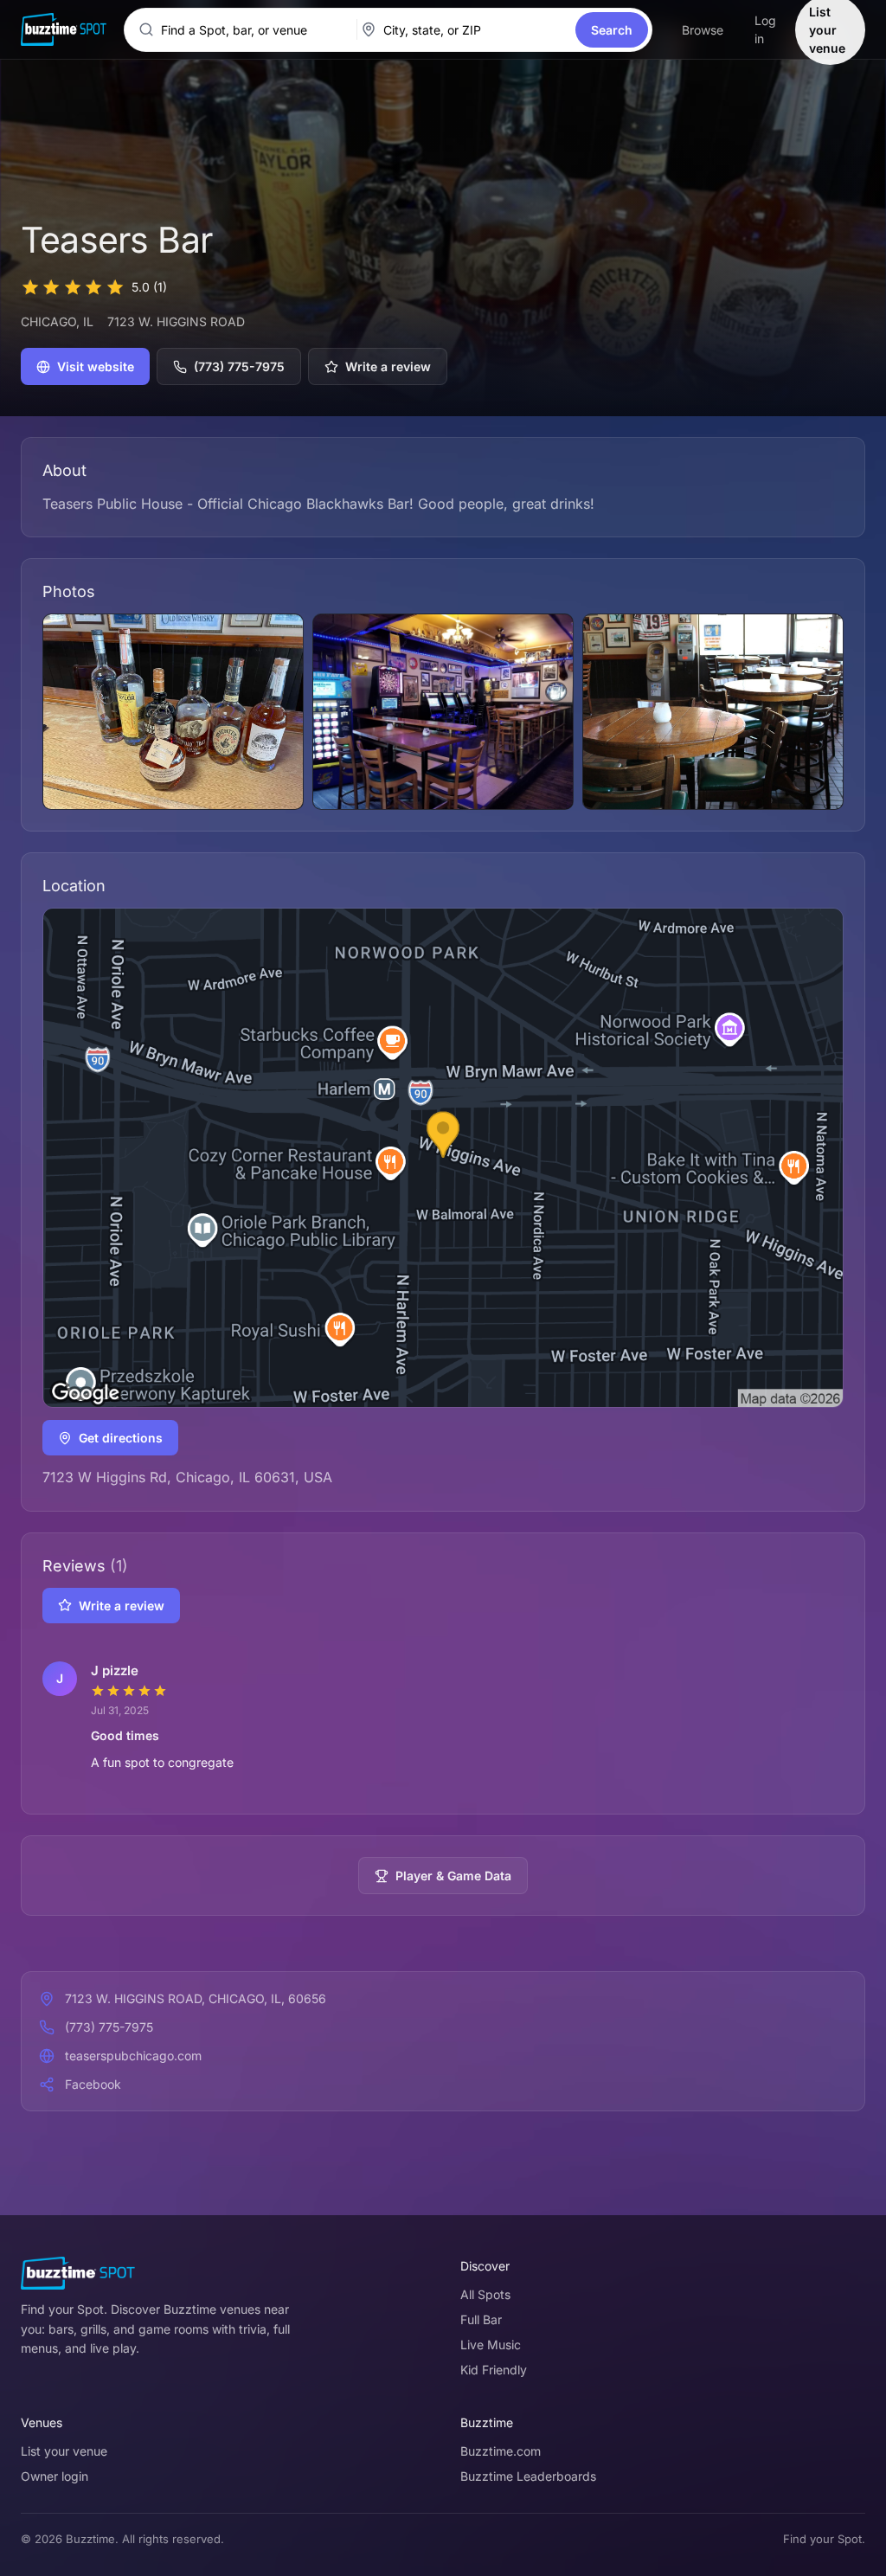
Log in (765, 29)
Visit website (96, 366)
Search (612, 30)
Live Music (491, 2345)
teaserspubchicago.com (133, 2056)
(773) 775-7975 (239, 366)
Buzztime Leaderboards (528, 2476)
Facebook (93, 2084)
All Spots (485, 2294)
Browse (703, 30)
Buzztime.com (501, 2451)
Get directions (121, 1438)
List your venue (64, 2451)
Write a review (388, 366)
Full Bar (481, 2319)
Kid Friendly (494, 2370)
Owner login (55, 2476)
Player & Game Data (453, 1876)
